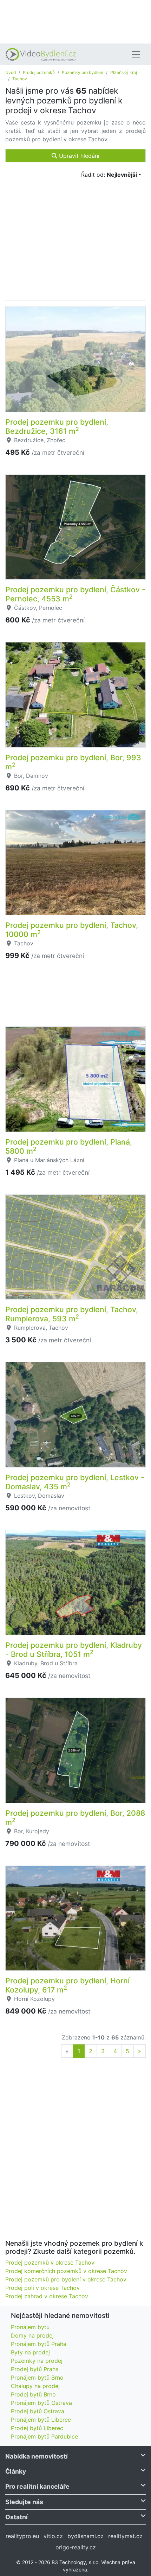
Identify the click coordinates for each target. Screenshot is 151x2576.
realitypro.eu (22, 2536)
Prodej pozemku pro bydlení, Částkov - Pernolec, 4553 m (75, 594)
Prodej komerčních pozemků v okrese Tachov (66, 2271)
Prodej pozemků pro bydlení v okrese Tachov (66, 2279)
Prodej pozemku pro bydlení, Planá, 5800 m (69, 1146)
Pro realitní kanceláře (37, 2486)
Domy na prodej (32, 2335)
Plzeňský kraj (124, 72)
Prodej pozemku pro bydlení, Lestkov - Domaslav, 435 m (75, 1482)
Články (16, 2471)
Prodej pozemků (39, 72)
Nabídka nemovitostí (37, 2456)
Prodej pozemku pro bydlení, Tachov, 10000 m (72, 930)
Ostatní (17, 2517)
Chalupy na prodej (35, 2386)
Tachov (20, 79)
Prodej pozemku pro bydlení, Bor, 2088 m (75, 1818)
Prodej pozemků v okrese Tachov (50, 2263)
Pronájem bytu (30, 2327)
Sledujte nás (24, 2502)
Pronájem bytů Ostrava (41, 2403)
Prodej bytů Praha (35, 2369)
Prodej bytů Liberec (37, 2428)
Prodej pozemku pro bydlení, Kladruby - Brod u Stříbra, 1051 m (74, 1650)
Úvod (11, 72)
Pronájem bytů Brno (37, 2378)
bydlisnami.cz (86, 2536)
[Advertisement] (75, 21)
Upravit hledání (78, 156)
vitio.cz (53, 2536)
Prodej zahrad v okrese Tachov (47, 2296)
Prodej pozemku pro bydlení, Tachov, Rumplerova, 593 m (72, 1314)
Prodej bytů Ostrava (38, 2411)
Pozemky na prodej (37, 2361)
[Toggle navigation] (136, 54)
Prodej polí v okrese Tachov (42, 2288)
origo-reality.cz (76, 2547)
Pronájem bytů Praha (39, 2344)
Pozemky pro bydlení (83, 72)
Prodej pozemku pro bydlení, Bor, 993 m (73, 762)
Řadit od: (109, 175)
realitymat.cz (125, 2536)
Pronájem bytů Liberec (41, 2420)
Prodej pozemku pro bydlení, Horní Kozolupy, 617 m (67, 1985)
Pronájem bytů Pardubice (44, 2436)
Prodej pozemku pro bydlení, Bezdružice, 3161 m (57, 426)
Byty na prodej (30, 2352)
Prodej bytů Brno (33, 2394)
